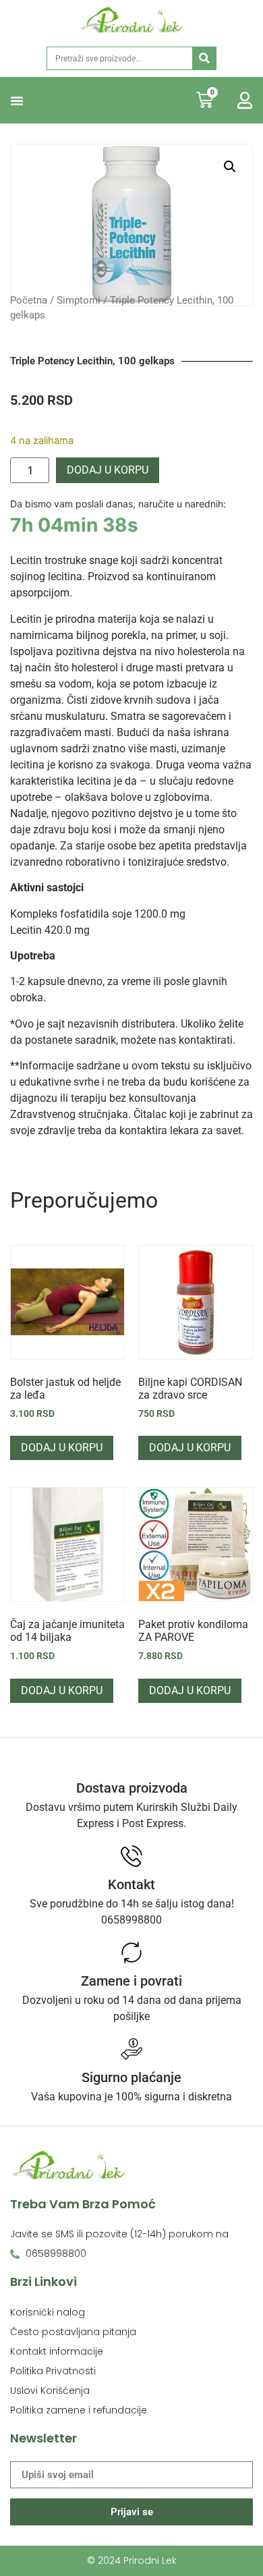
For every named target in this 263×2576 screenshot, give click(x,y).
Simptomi (79, 300)
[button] (17, 101)
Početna (29, 300)
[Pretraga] (204, 58)
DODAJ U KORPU (108, 470)
